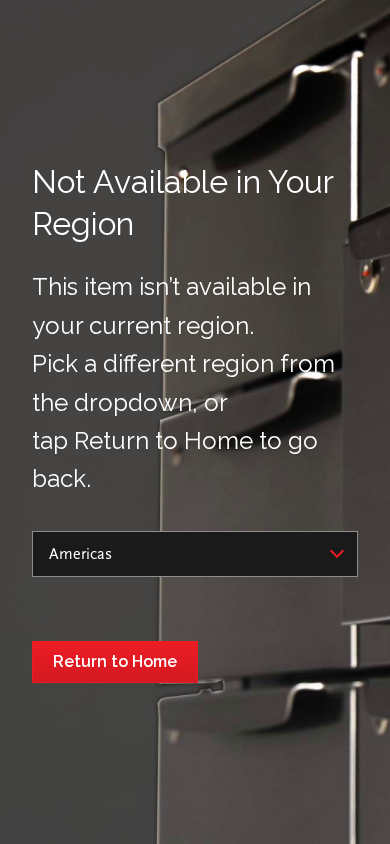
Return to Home (115, 661)
